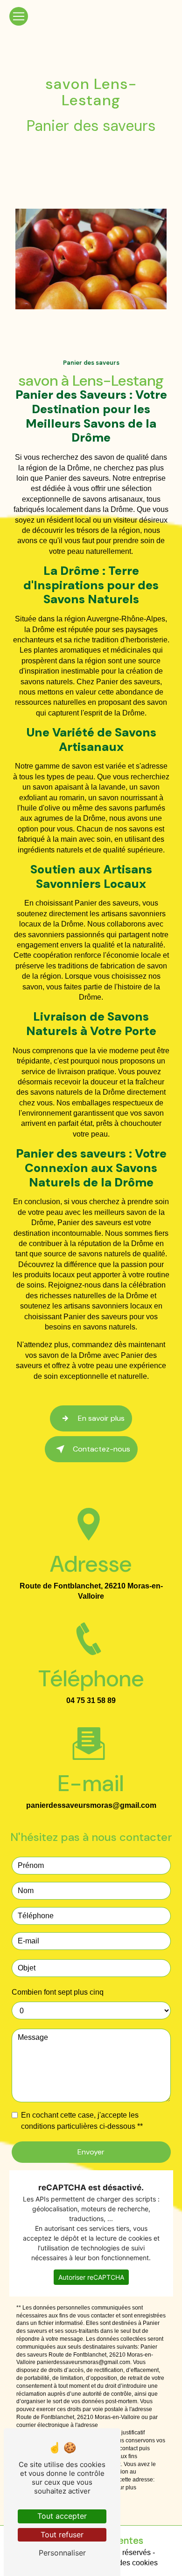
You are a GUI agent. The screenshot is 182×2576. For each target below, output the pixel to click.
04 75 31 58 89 (91, 1700)
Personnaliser (62, 2553)
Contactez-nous (101, 1449)
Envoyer (91, 2152)
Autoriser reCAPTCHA (91, 2277)
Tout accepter (62, 2516)
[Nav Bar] (19, 16)
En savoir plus (101, 1418)
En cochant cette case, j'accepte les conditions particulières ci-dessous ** (82, 2121)
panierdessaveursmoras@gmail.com (91, 1805)
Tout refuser (62, 2535)
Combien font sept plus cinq (58, 1992)
